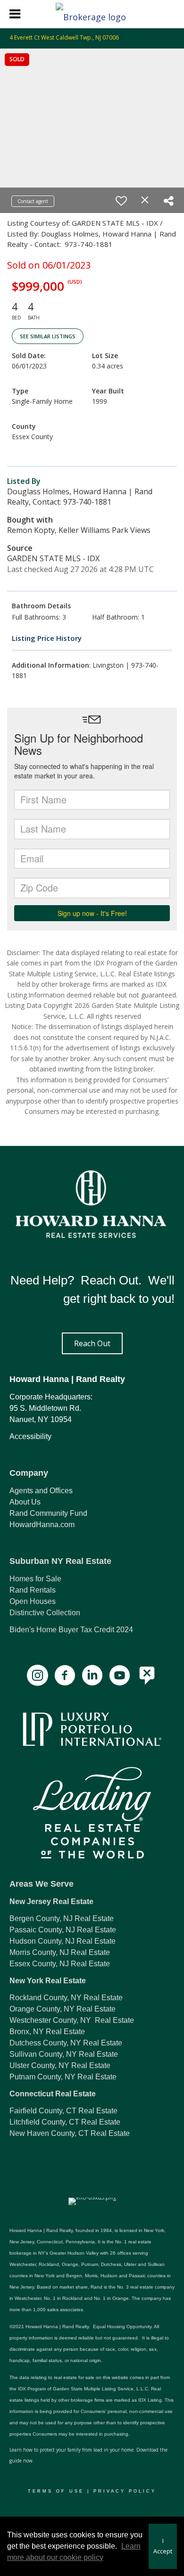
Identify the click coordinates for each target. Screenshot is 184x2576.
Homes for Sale (35, 1579)
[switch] (121, 201)
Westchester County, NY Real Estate (72, 2020)
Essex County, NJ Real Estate (60, 1964)
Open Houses (33, 1601)
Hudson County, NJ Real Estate (63, 1941)
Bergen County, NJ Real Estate (62, 1918)
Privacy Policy (125, 2491)
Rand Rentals (33, 1590)
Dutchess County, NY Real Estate (66, 2043)
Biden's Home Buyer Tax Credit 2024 (71, 1630)
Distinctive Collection (45, 1613)
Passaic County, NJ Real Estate (63, 1930)
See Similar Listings (48, 336)
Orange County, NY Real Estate (63, 2009)
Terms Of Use (56, 2491)
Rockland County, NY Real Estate (66, 1998)
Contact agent (33, 201)
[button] (92, 1343)
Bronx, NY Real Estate (47, 2032)
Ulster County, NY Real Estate (60, 2065)
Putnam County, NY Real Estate (63, 2077)
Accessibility (30, 1436)
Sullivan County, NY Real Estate (64, 2054)
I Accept (163, 2546)
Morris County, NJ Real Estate (60, 1952)
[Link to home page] (92, 14)
